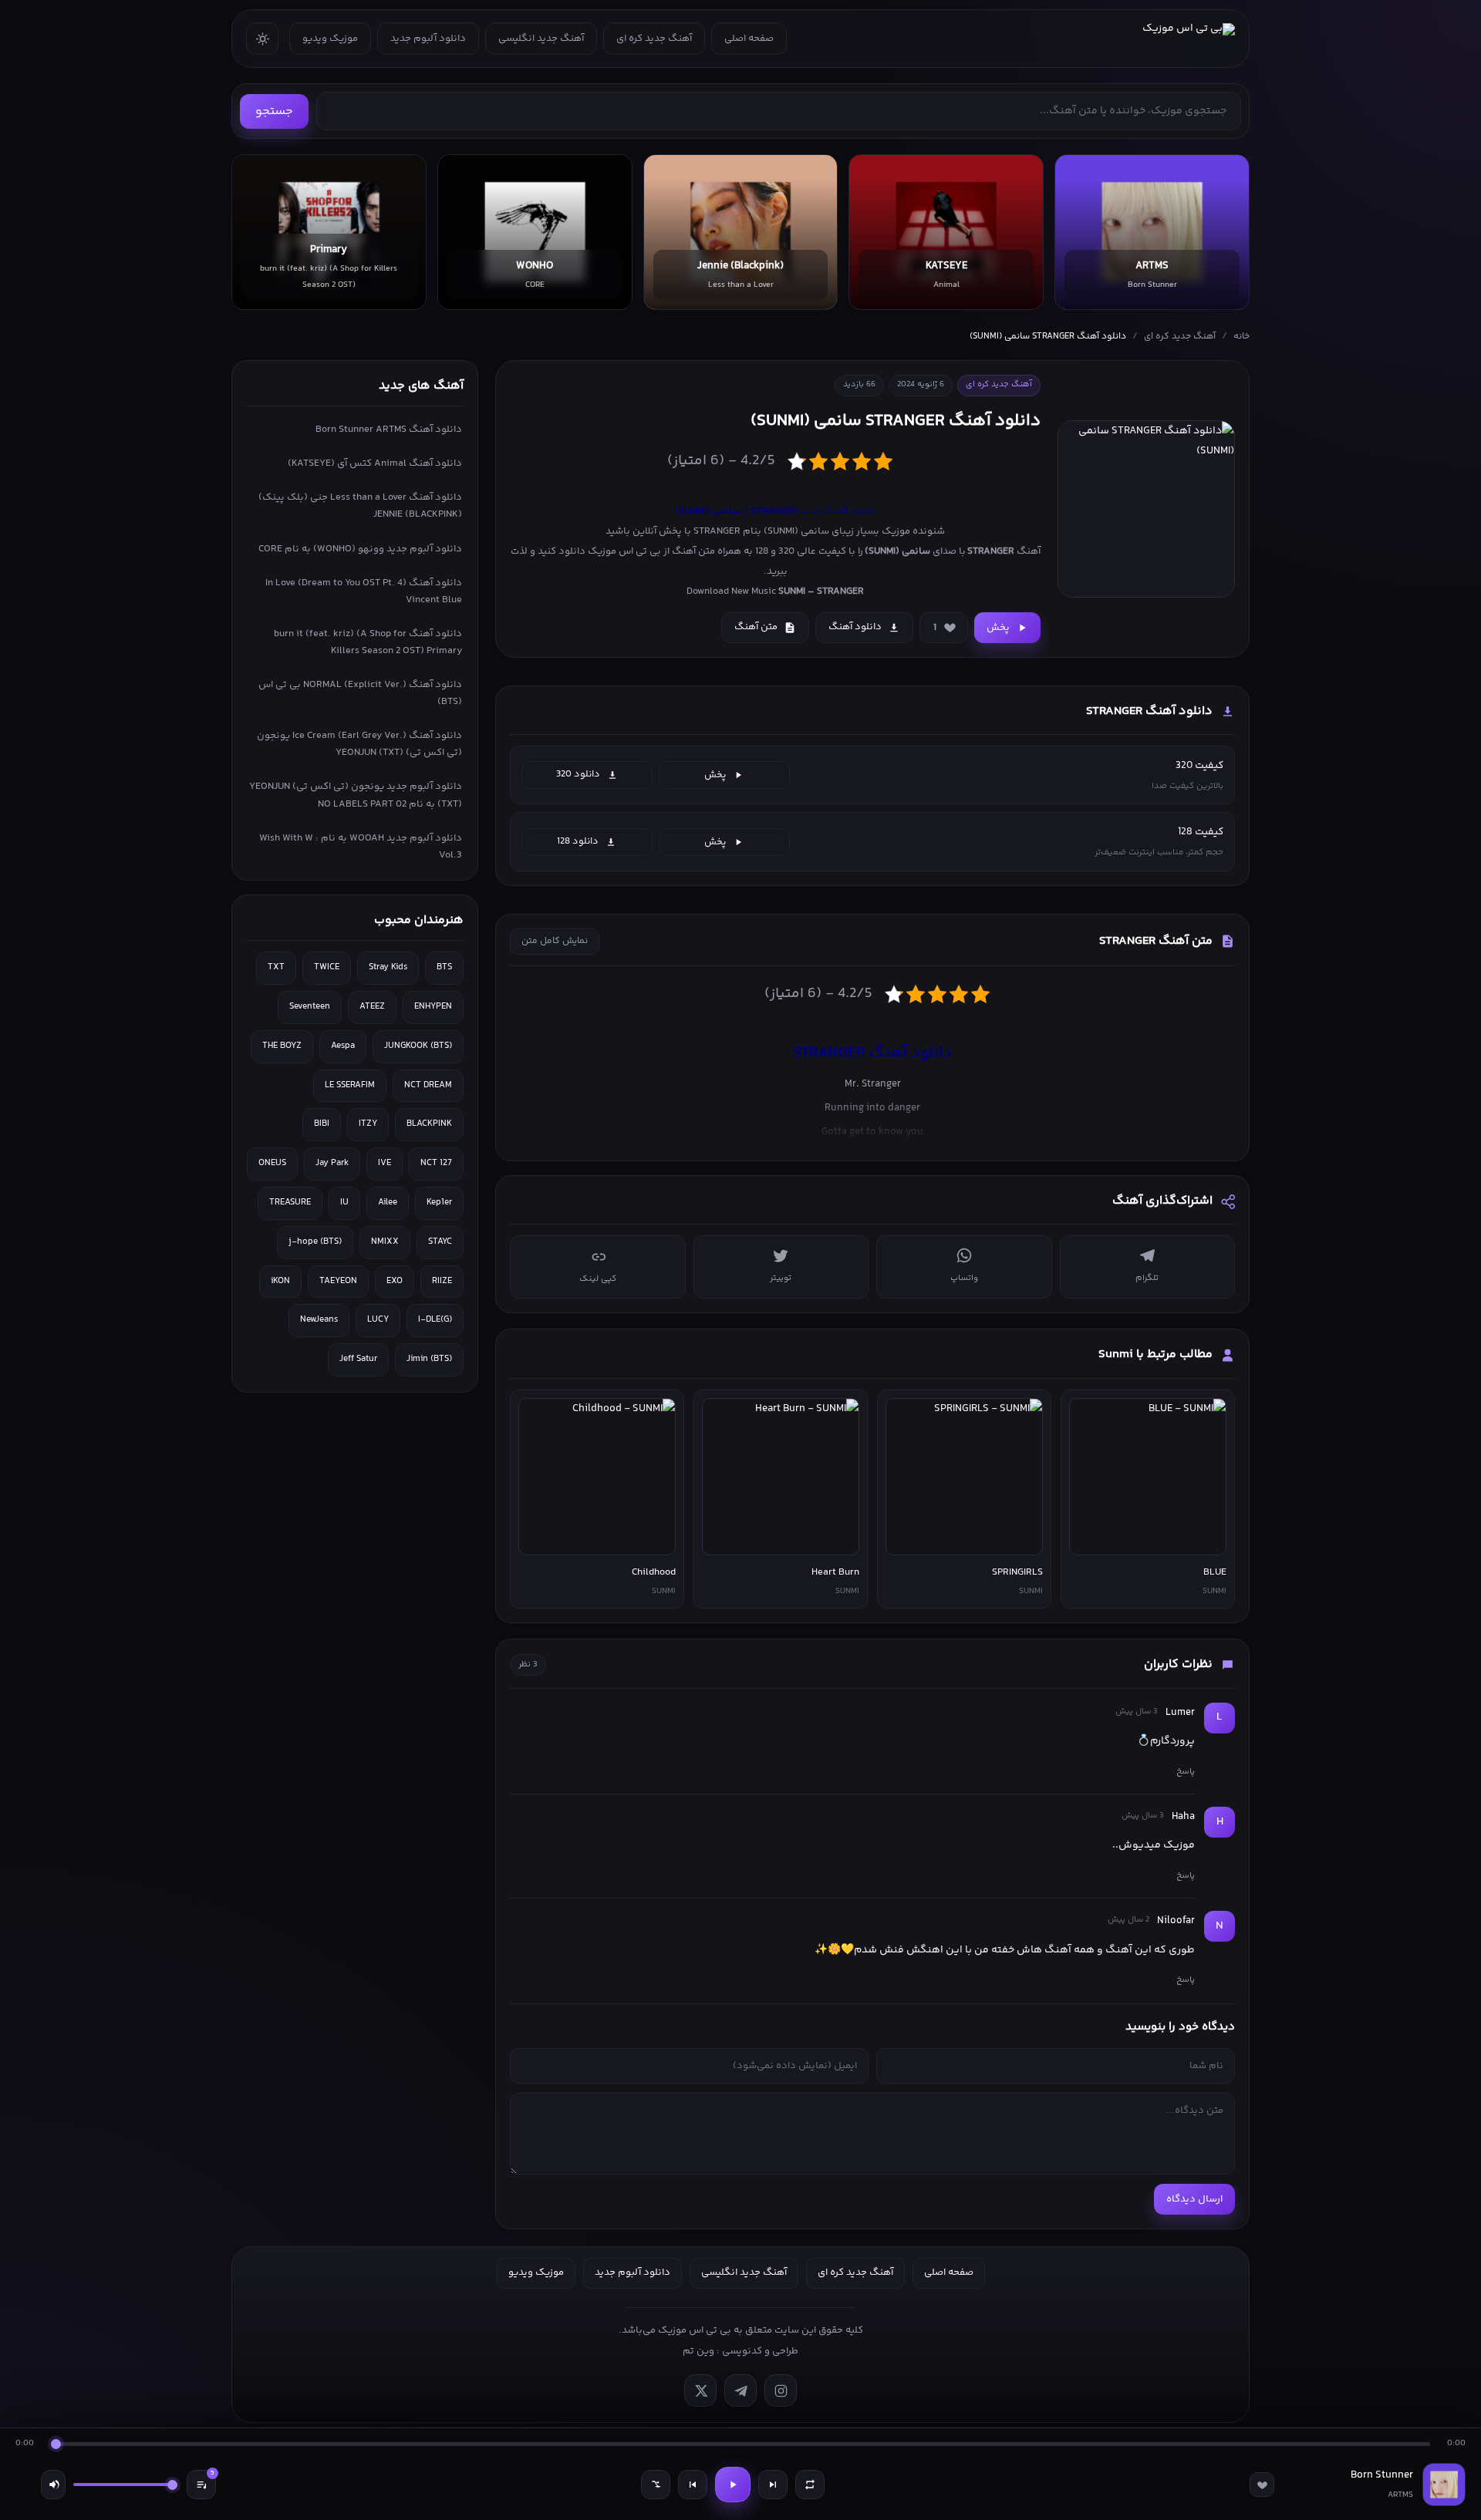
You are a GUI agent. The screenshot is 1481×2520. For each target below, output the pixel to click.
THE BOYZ (282, 1046)
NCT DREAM (428, 1085)
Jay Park (332, 1163)
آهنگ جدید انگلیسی (541, 39)
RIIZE (442, 1281)
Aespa (343, 1046)
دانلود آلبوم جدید (428, 39)
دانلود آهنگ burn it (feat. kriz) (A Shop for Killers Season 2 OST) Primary (368, 642)
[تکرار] (810, 2485)
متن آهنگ (756, 627)
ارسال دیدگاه (1194, 2199)
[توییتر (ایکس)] (700, 2390)
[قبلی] (693, 2485)
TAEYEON (338, 1281)
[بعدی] (773, 2485)
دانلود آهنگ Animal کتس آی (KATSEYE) (375, 463)
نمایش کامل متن (555, 941)
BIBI (322, 1124)
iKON (280, 1281)
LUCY (378, 1320)
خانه (1241, 337)
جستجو (274, 111)
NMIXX (385, 1242)
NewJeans (319, 1320)
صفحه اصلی (749, 39)
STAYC (440, 1242)
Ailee (388, 1203)
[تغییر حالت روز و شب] (262, 39)
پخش (998, 628)
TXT (276, 967)
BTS (444, 967)
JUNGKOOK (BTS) (418, 1046)
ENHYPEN (433, 1007)
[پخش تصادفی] (656, 2485)
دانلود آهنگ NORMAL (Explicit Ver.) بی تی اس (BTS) (360, 693)
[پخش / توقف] (733, 2485)
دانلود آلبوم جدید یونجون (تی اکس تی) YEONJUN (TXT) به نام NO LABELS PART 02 (356, 795)
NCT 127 (436, 1163)
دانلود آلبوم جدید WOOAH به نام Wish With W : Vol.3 (361, 847)
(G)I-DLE (435, 1320)
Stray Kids (388, 967)
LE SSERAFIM (350, 1085)
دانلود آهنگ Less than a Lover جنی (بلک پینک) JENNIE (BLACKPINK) (360, 506)
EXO (395, 1281)
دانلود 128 (578, 841)
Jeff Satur (358, 1359)
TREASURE (290, 1203)
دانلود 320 (578, 774)
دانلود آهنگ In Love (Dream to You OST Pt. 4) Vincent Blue (364, 591)
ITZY (368, 1124)
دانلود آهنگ (855, 627)
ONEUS (272, 1163)
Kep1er (439, 1203)
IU (344, 1203)
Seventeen (310, 1007)
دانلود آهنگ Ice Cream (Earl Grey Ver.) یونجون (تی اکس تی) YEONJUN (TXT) (359, 744)
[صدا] (53, 2485)
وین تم (698, 2351)
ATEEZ (372, 1007)
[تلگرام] (740, 2390)
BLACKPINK (429, 1124)
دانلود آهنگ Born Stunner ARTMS (389, 430)
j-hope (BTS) (315, 1242)
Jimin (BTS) (429, 1359)
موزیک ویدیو (330, 39)
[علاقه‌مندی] (1262, 2485)
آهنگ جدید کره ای (654, 39)
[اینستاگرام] (781, 2390)
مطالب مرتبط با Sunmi (1155, 1354)
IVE (385, 1163)
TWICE (327, 967)
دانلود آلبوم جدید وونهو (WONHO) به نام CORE (360, 549)
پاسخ (1186, 1771)
